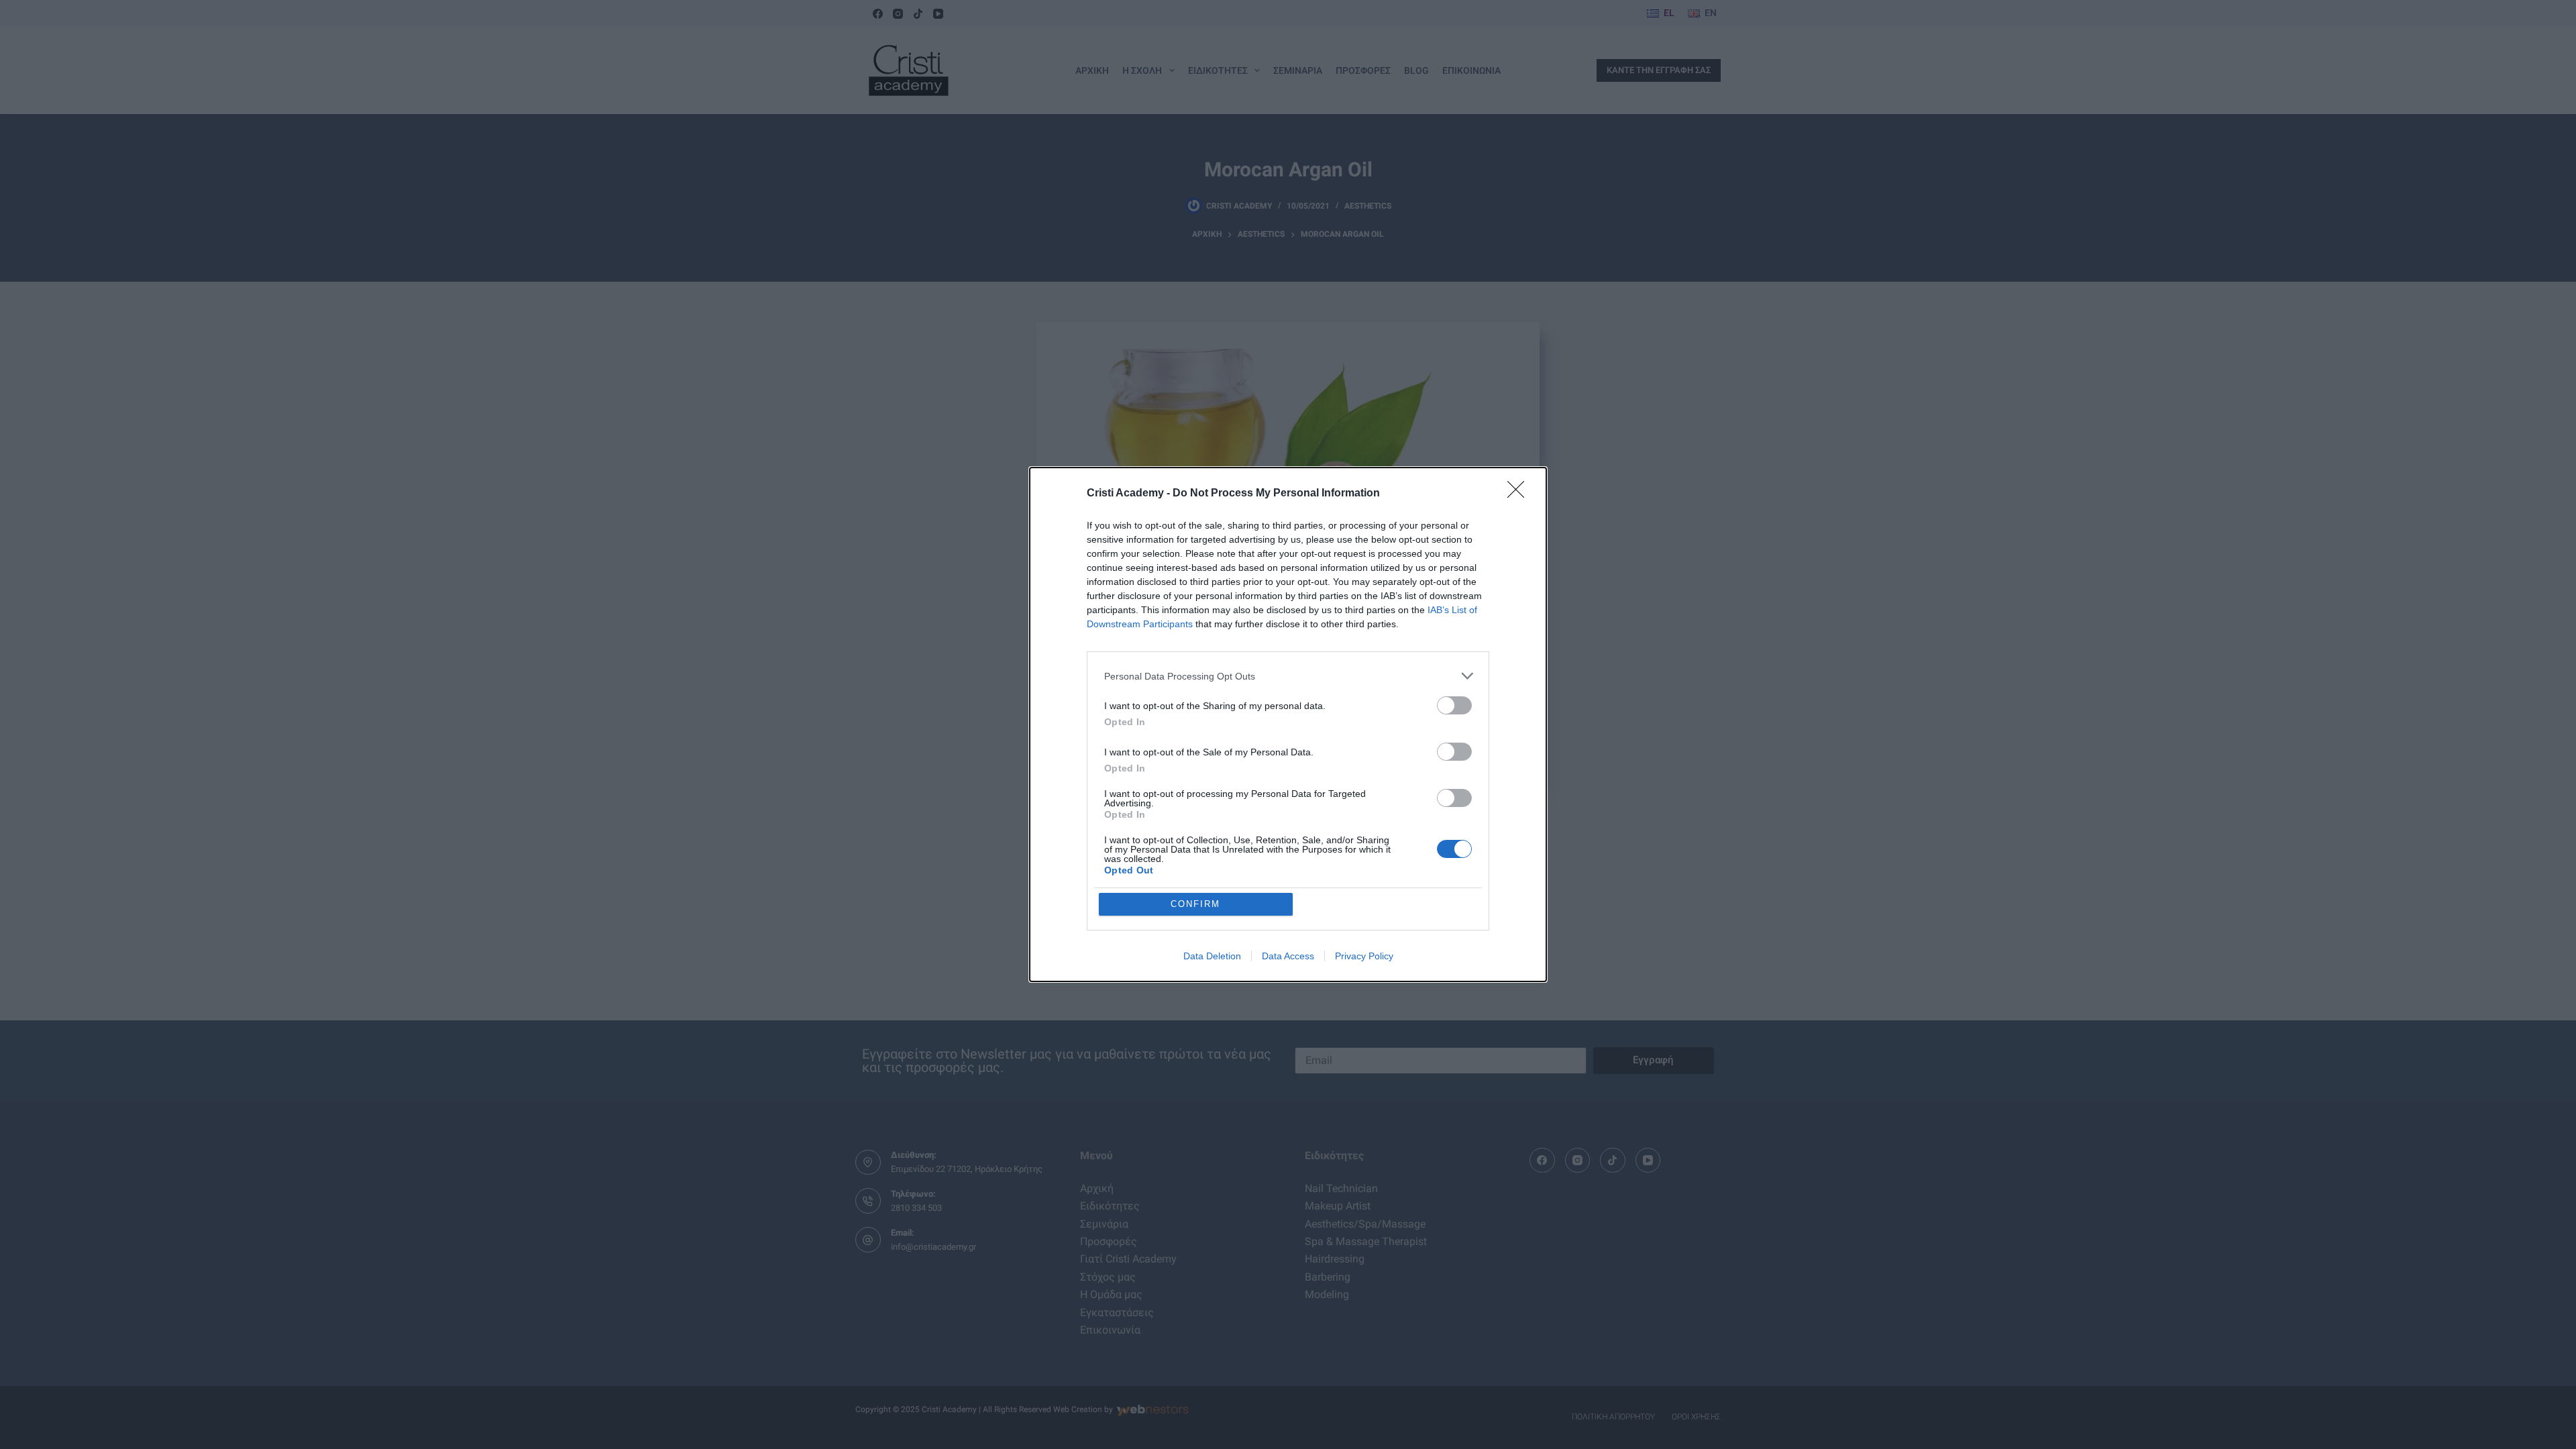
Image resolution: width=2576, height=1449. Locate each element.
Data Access (1288, 956)
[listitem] (1288, 676)
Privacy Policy (1364, 956)
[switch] (1454, 705)
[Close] (1520, 494)
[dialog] (1288, 724)
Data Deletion (1212, 956)
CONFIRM (1195, 904)
